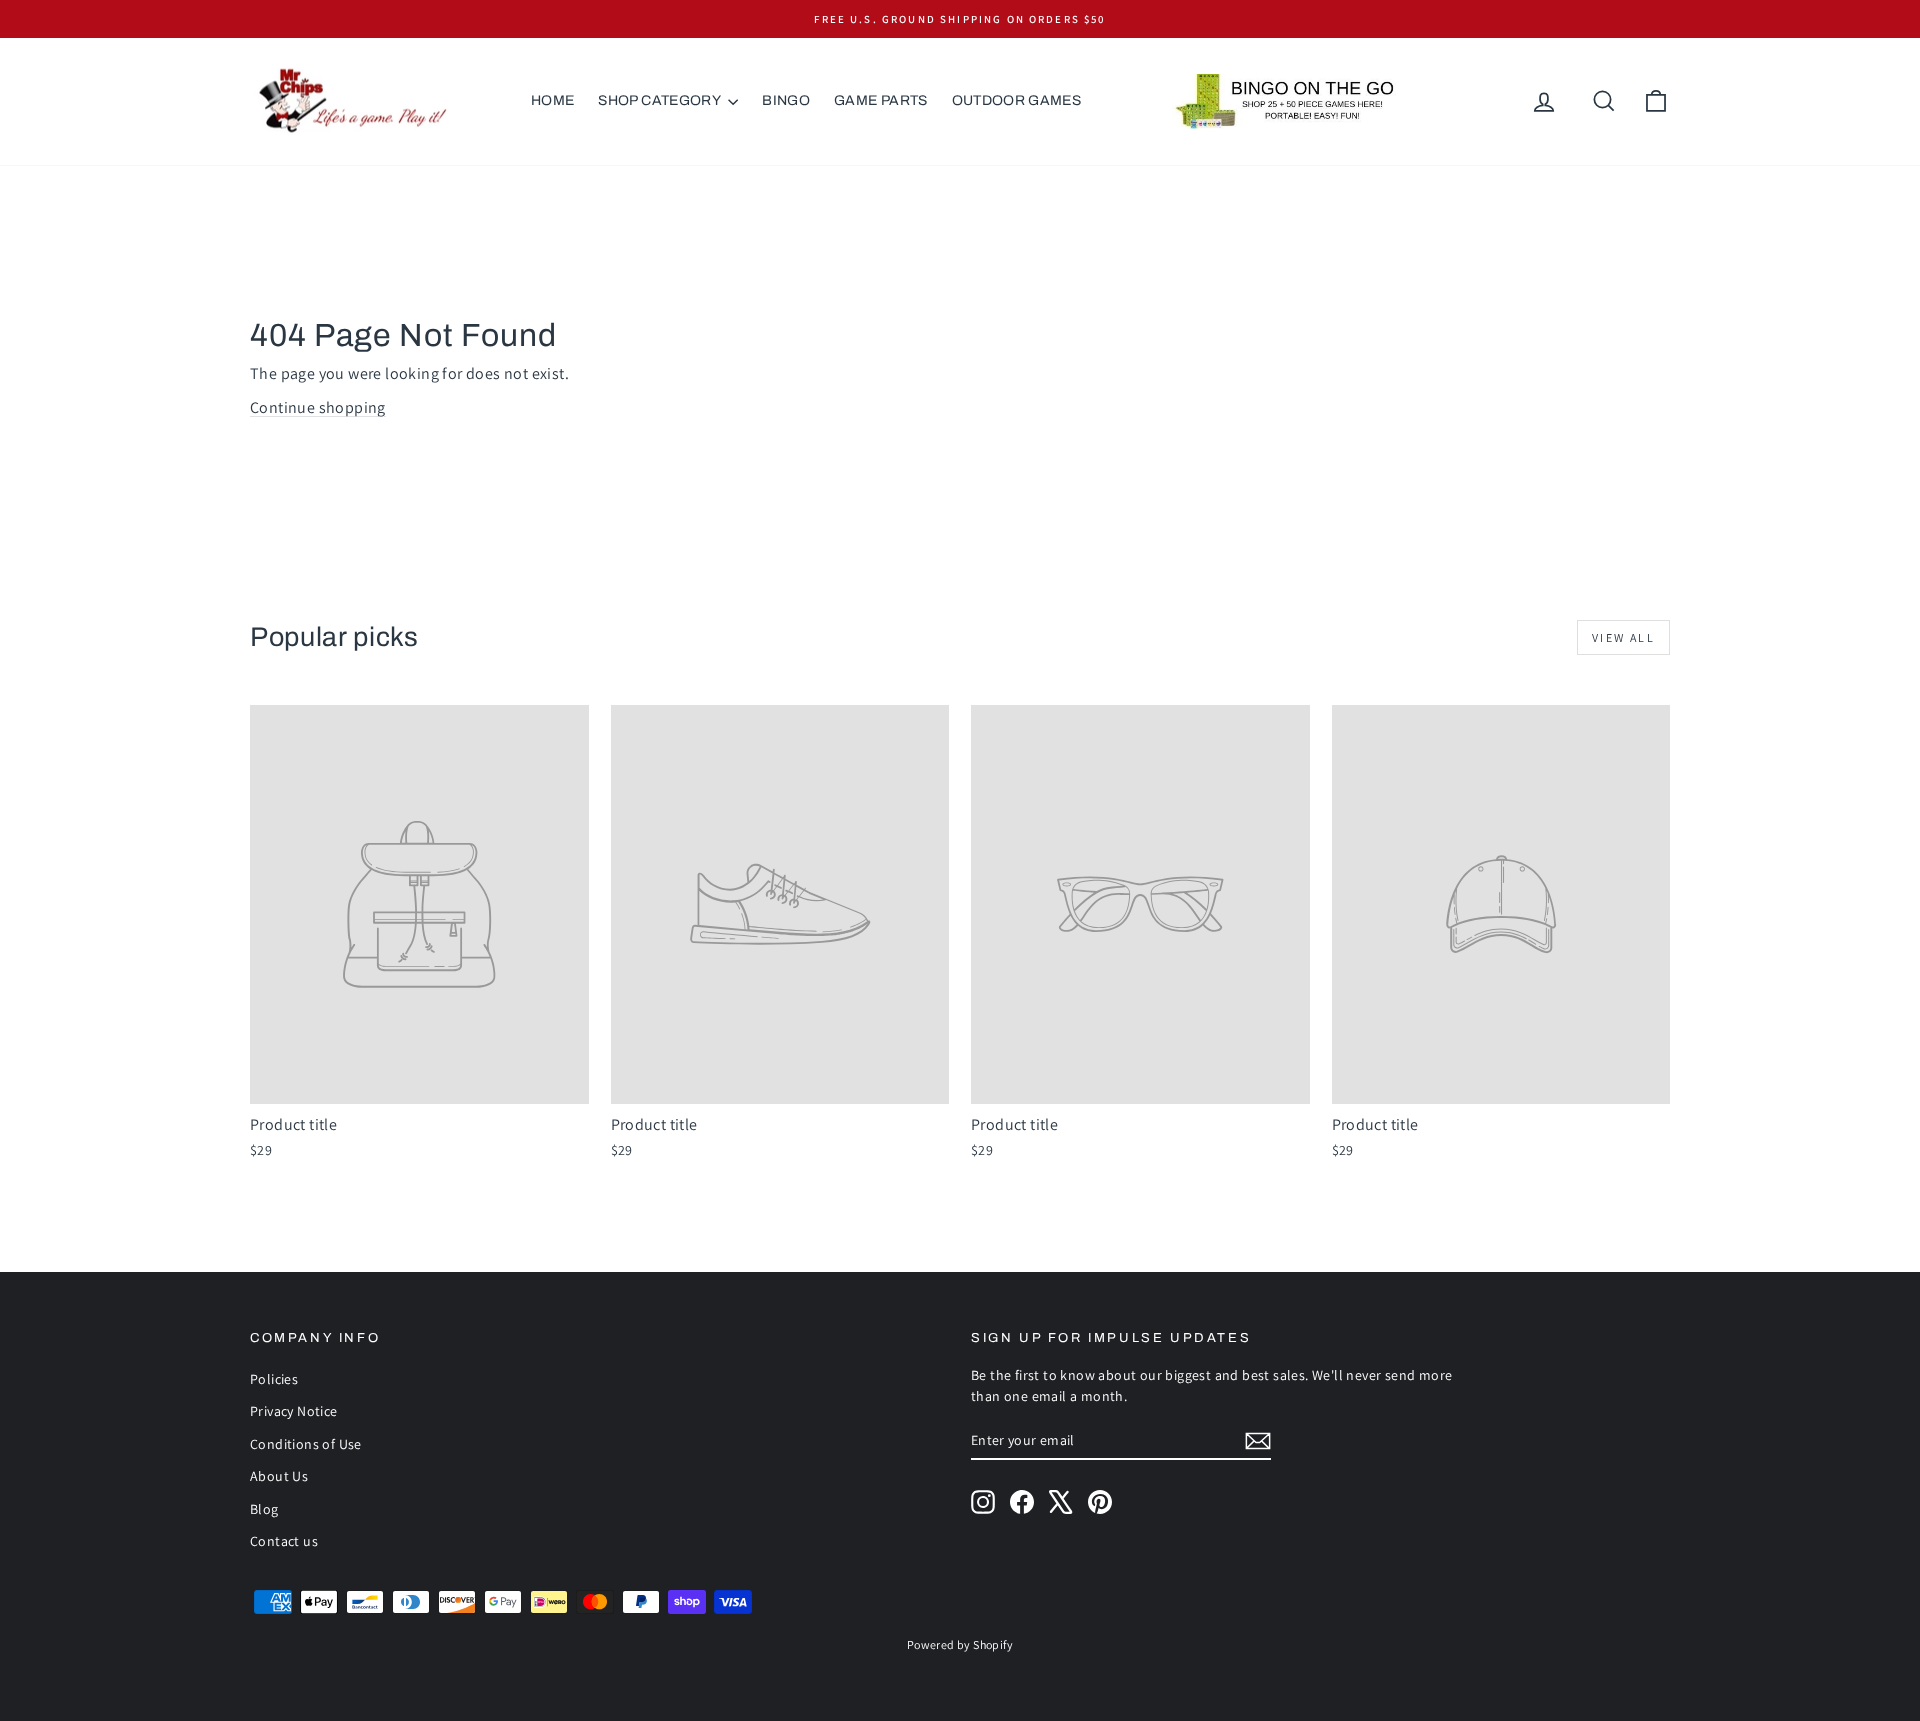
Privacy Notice (294, 1411)
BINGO (786, 100)
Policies (274, 1379)
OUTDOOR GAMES (1017, 100)
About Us (279, 1476)
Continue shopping (318, 407)
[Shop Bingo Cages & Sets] (1284, 101)
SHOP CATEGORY (660, 100)
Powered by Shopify (960, 1644)
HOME (552, 100)
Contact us (284, 1541)
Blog (264, 1509)
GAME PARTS (881, 100)
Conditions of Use (306, 1444)
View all (1623, 637)
